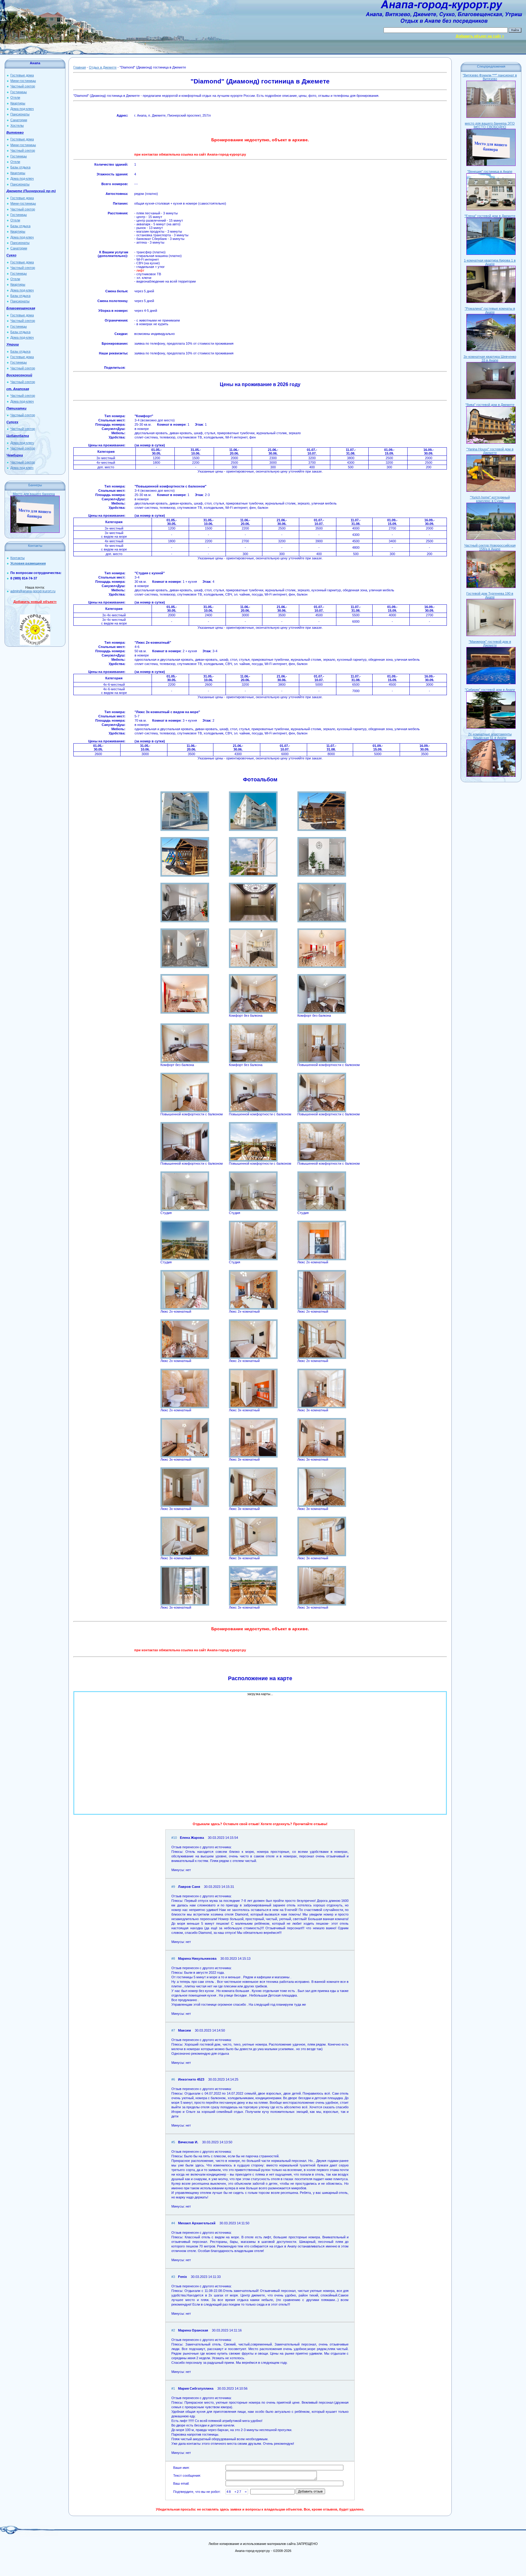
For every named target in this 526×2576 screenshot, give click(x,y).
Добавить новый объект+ (35, 602)
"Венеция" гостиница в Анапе (490, 171)
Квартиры (18, 103)
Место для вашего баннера (34, 494)
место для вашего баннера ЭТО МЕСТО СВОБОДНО (490, 125)
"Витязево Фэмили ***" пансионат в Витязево (490, 77)
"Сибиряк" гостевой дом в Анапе (490, 690)
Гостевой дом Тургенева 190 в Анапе (490, 595)
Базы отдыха (20, 167)
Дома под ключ (22, 468)
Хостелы (17, 125)
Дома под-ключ (22, 109)
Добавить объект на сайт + (480, 36)
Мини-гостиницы (23, 81)
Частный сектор (23, 86)
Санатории (19, 120)
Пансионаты (20, 114)
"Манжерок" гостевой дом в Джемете (490, 643)
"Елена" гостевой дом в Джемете (490, 216)
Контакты (18, 558)
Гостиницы (19, 92)
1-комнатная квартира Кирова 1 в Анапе (490, 262)
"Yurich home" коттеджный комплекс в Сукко (490, 499)
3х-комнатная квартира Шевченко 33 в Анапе (490, 358)
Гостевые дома (22, 75)
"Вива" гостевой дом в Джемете (490, 405)
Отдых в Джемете (103, 67)
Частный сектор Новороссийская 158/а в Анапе (490, 547)
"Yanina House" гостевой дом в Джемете (490, 451)
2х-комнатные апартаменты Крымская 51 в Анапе (490, 736)
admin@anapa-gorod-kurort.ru (33, 591)
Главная (80, 67)
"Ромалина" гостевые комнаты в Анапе (490, 310)
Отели (15, 97)
